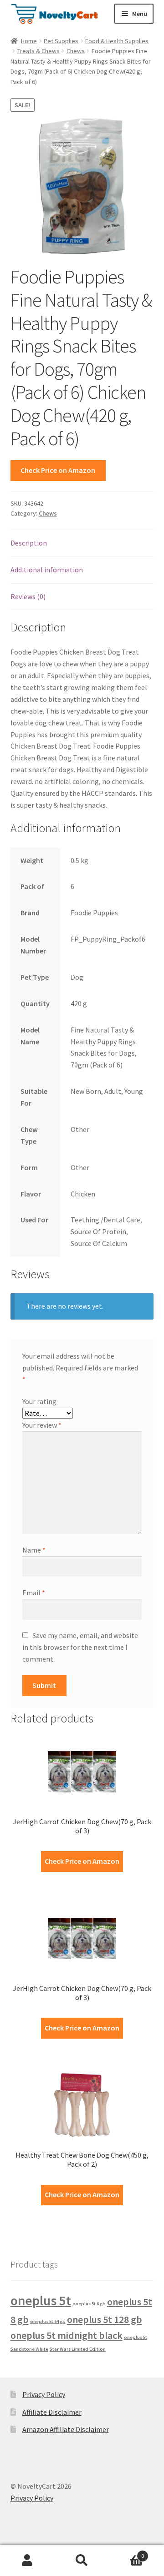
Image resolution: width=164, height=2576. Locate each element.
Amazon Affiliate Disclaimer (66, 2429)
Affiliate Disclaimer (52, 2412)
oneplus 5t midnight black (67, 2335)
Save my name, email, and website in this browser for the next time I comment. (80, 1647)
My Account (27, 2561)
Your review (42, 1425)
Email (34, 1593)
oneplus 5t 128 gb (105, 2319)
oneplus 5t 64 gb (48, 2321)
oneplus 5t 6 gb (89, 2304)
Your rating (39, 1401)
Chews (76, 51)
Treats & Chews (38, 51)
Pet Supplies (61, 41)
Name (34, 1550)
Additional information (47, 570)
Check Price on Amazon (58, 470)
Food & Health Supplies (117, 41)
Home (29, 41)
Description (29, 543)
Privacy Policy (44, 2394)
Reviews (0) (28, 596)
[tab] (82, 543)
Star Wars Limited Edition (78, 2349)
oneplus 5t (41, 2301)
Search (82, 2561)
